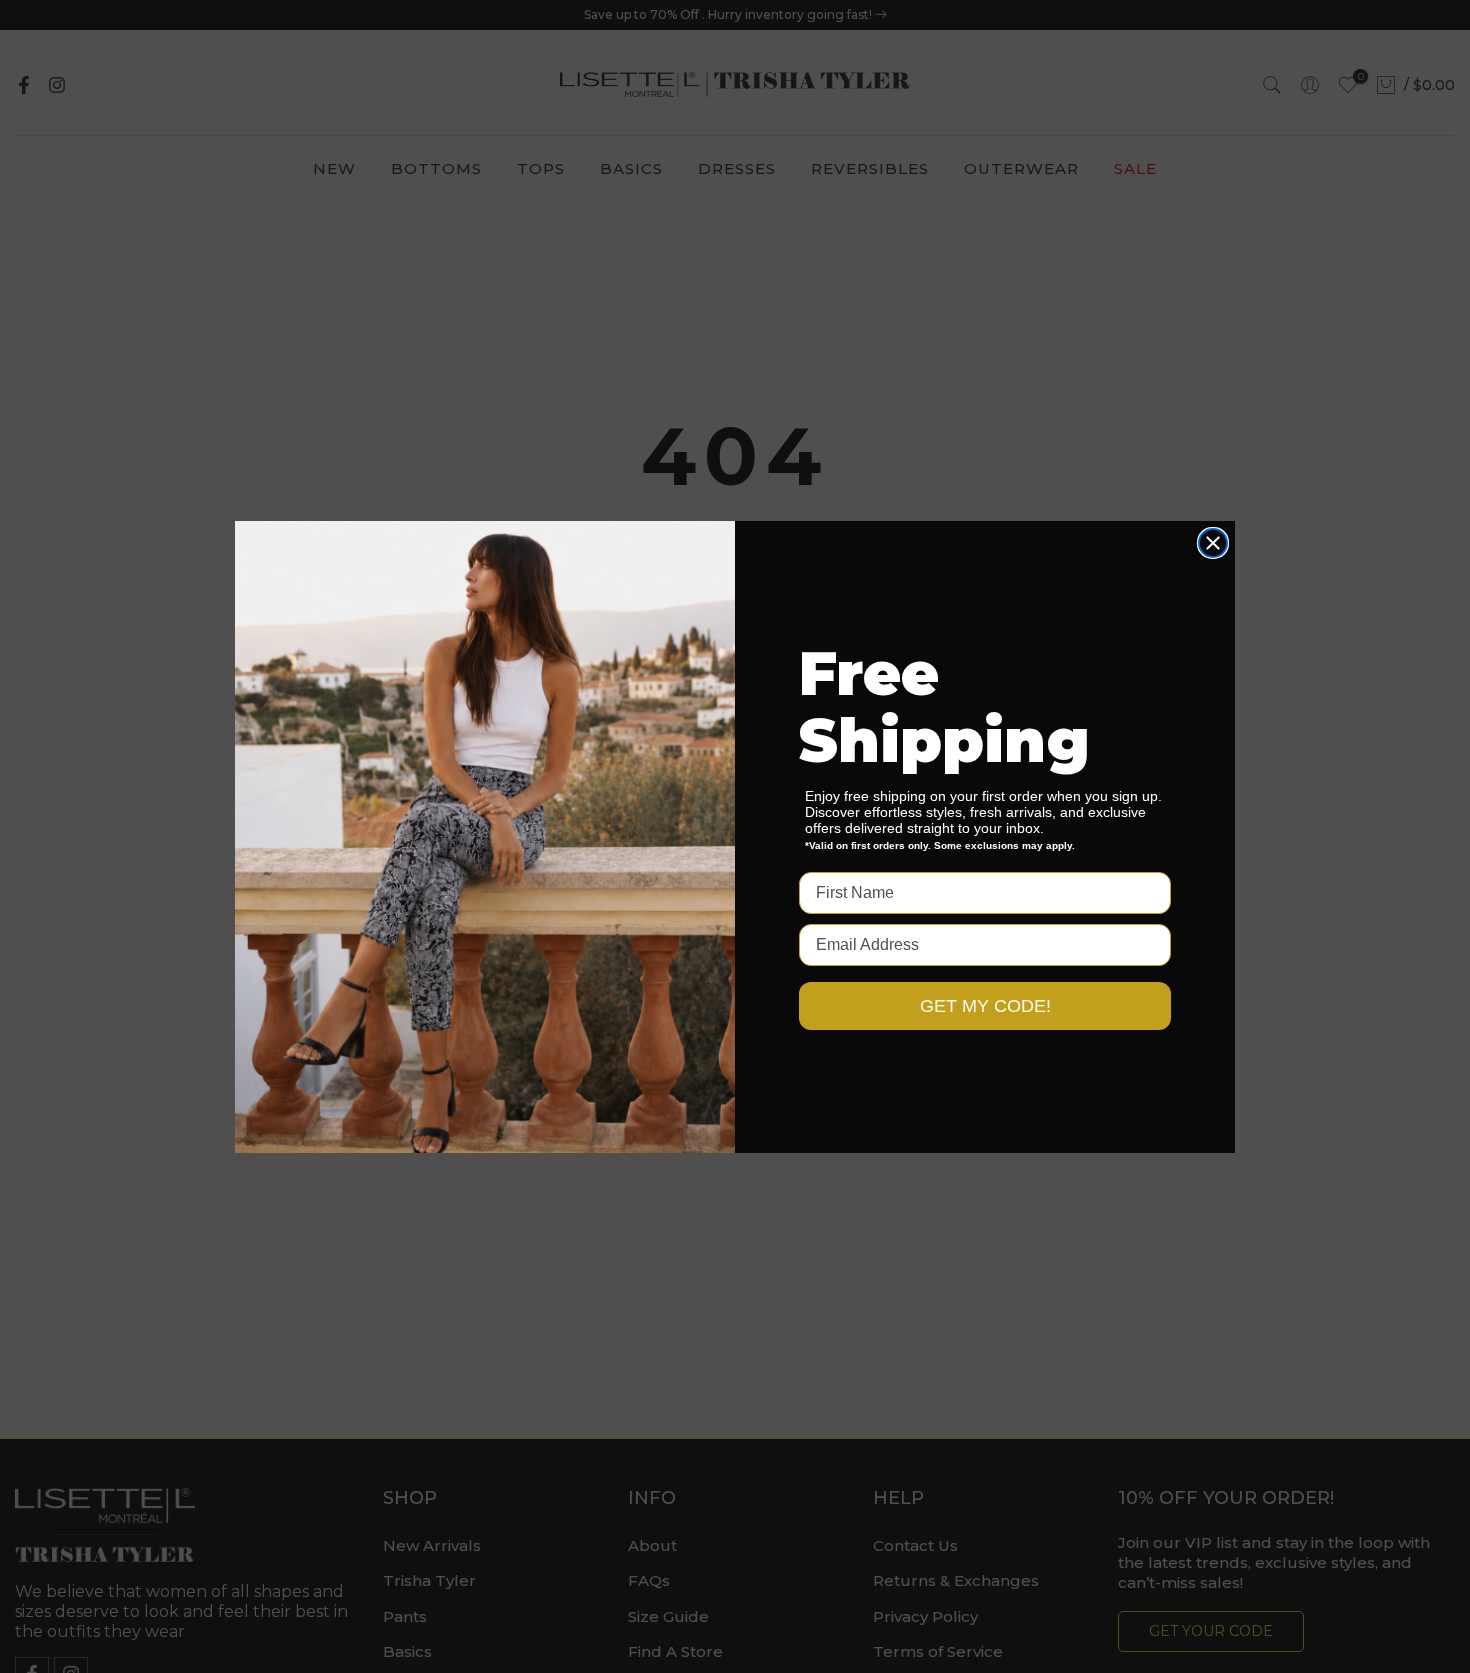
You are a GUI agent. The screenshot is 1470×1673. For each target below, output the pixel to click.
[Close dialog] (1213, 543)
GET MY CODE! (985, 1006)
